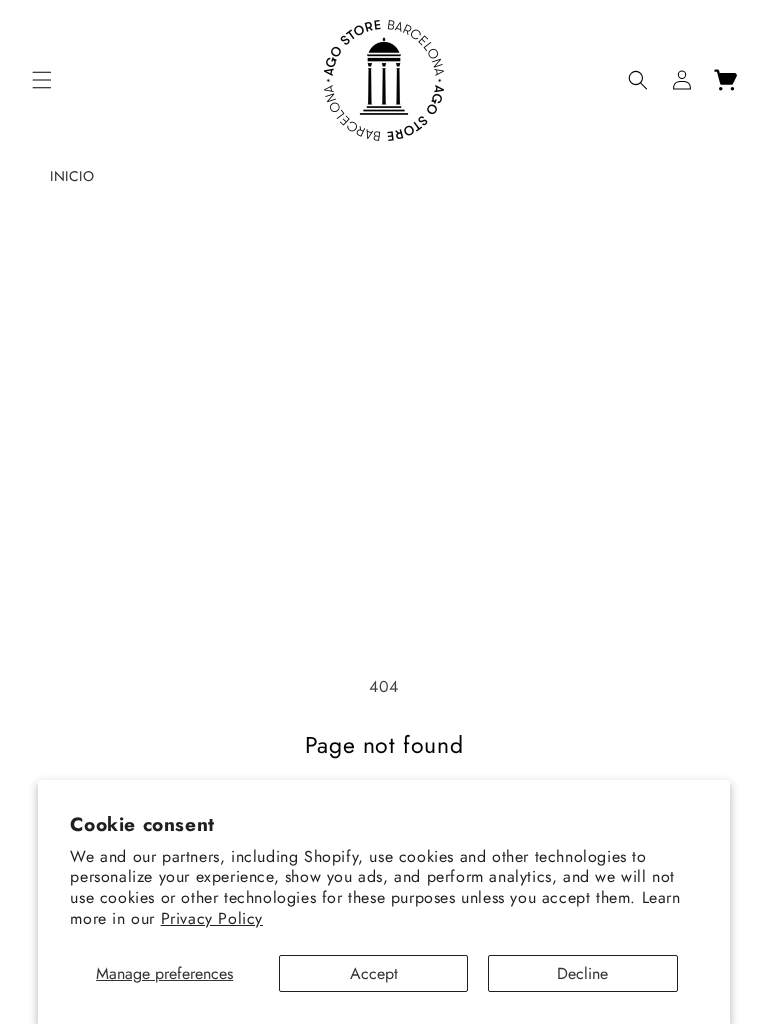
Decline (582, 973)
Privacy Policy (212, 918)
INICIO (72, 176)
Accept (374, 973)
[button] (42, 80)
